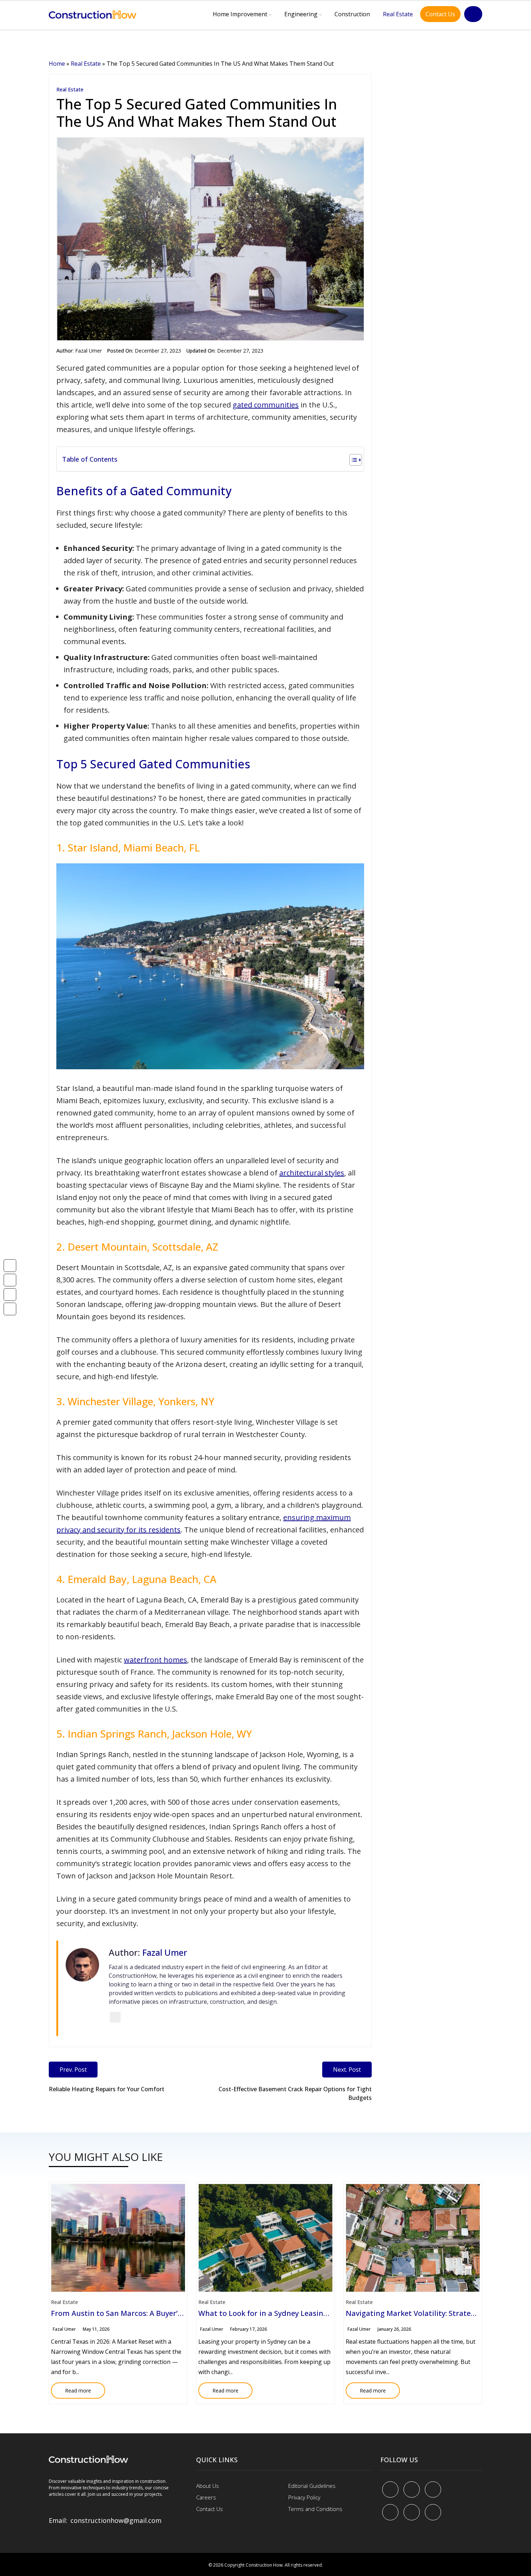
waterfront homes (156, 1660)
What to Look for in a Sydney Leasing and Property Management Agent (323, 2313)
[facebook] (390, 2489)
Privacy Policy (304, 2497)
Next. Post (347, 2070)
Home (57, 64)
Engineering (301, 14)
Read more (71, 2388)
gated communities (266, 405)
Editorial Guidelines (312, 2486)
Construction (352, 14)
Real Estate (398, 14)
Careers (206, 2497)
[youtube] (390, 2512)
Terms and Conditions (315, 2509)
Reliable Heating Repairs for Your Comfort (107, 2089)
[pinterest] (433, 2489)
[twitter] (412, 2489)
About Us (208, 2486)
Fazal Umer (88, 351)
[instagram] (433, 2512)
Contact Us (440, 14)
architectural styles (312, 1173)
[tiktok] (412, 2512)
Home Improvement (240, 14)
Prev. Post (73, 2070)
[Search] (473, 14)
